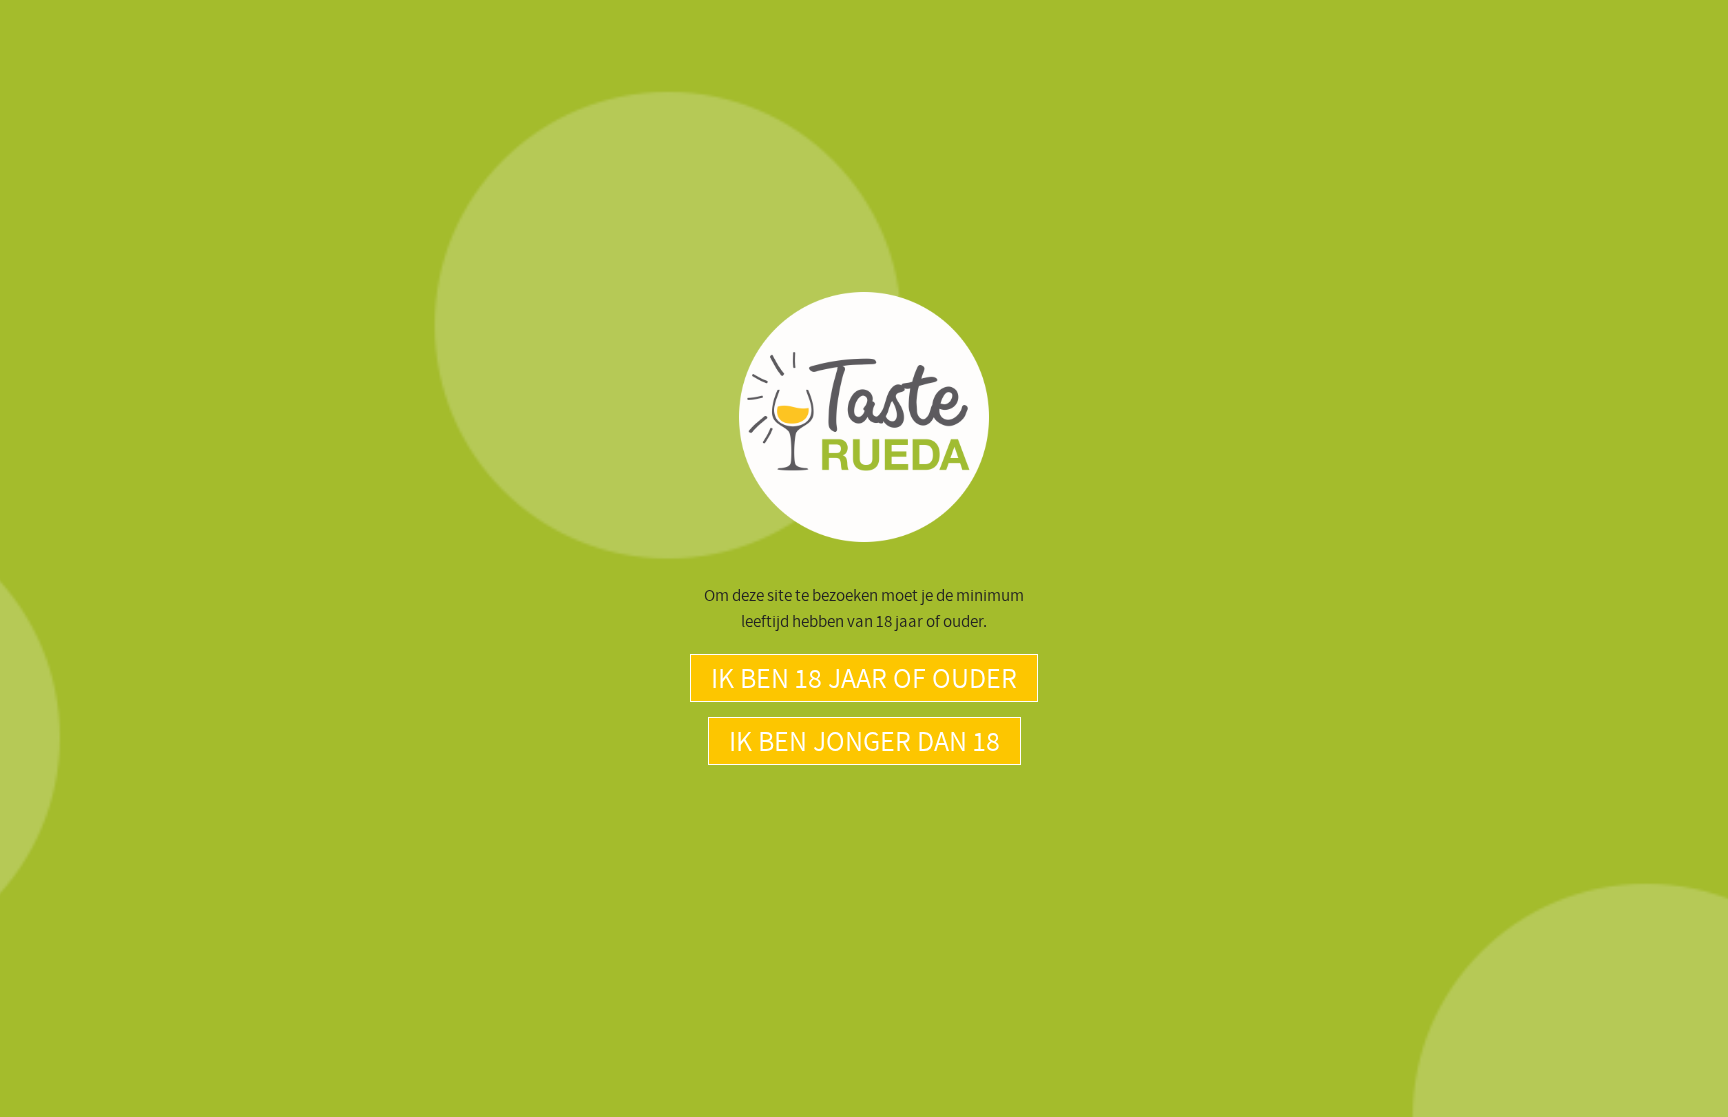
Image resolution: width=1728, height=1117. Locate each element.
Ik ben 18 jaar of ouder (864, 677)
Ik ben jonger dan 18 (864, 740)
